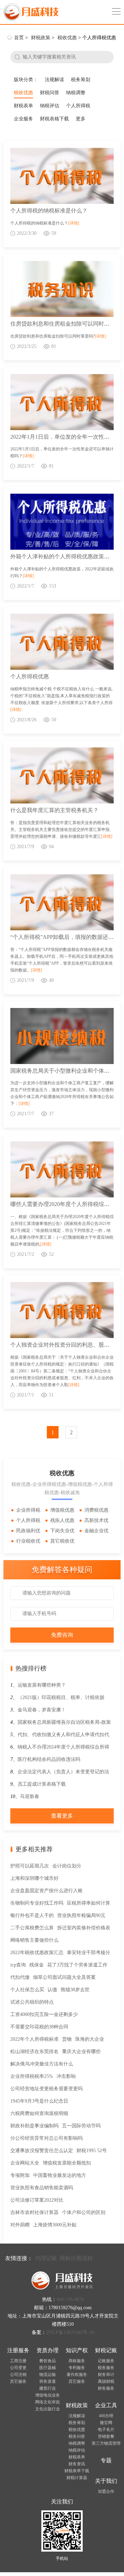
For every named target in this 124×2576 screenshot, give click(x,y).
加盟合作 (106, 2491)
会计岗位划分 (67, 1866)
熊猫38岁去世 (75, 1990)
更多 (81, 119)
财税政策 (41, 38)
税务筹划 (81, 80)
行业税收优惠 (25, 1542)
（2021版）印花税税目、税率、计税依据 (61, 1697)
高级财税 (106, 2381)
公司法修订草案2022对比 (37, 2200)
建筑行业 (48, 2388)
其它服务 (18, 2381)
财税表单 (23, 106)
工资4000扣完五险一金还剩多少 (44, 2014)
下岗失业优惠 (59, 1532)
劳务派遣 (48, 2381)
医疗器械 (48, 2368)
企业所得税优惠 (25, 1511)
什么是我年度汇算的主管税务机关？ (54, 810)
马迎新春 (30, 1796)
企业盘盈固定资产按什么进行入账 (46, 1891)
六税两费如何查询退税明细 (39, 2113)
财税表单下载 (77, 2471)
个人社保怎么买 (27, 1990)
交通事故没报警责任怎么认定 (42, 2151)
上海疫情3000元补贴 (55, 2225)
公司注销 (18, 2375)
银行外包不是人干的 (32, 1915)
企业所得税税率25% (32, 2076)
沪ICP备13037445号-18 (70, 2332)
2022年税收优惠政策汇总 (37, 1953)
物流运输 (48, 2375)
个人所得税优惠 (30, 676)
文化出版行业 (48, 2409)
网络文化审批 (48, 2402)
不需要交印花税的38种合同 (39, 2027)
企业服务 (23, 119)
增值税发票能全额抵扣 (67, 2163)
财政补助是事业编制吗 (34, 2126)
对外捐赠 (20, 2225)
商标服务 (77, 2361)
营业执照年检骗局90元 (81, 1915)
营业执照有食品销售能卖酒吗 (42, 2188)
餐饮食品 (48, 2361)
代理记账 (46, 2258)
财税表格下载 (54, 119)
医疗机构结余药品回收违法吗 (49, 1759)
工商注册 (18, 2361)
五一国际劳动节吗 (81, 2126)
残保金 (37, 1965)
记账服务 (106, 2361)
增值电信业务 (48, 2395)
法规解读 (54, 80)
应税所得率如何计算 (89, 1903)
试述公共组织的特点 (32, 2002)
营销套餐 (106, 2436)
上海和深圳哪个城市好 (34, 1878)
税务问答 (77, 2436)
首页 (19, 38)
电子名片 (106, 2430)
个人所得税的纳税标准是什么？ (49, 211)
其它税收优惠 (59, 1542)
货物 (67, 2039)
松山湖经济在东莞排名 (34, 2052)
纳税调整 (76, 93)
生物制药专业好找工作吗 (37, 1903)
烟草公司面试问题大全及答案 (64, 1977)
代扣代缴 (20, 1977)
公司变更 (18, 2368)
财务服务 (106, 2388)
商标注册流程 (76, 2258)
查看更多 (62, 1816)
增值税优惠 (62, 1510)
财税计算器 (77, 2478)
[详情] (74, 223)
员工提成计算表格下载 (42, 1784)
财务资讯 (77, 2464)
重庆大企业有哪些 (81, 2052)
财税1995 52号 (92, 2151)
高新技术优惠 (94, 1522)
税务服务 (106, 2368)
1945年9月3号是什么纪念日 (39, 2101)
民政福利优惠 (25, 1532)
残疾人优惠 (62, 1520)
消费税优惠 (96, 1510)
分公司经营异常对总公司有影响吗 (46, 2138)
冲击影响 (66, 2076)
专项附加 (20, 2175)
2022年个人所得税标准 (34, 2039)
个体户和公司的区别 (84, 2212)
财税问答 (50, 93)
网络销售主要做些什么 (34, 1940)
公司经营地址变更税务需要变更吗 (46, 2089)
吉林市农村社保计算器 (34, 2212)
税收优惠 (67, 38)
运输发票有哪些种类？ (42, 1685)
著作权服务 (77, 2375)
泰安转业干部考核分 (89, 1953)
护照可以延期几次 (30, 1866)
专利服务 (77, 2368)
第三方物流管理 (106, 2443)
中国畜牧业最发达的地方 (60, 2175)
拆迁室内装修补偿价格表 (84, 1928)
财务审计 (106, 2375)
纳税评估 (50, 106)
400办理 (106, 2416)
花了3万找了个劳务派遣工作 (77, 1965)
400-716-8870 (70, 2299)
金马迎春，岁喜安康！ (42, 1710)
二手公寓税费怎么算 (32, 1928)
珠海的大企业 (90, 2039)
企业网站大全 (25, 2163)
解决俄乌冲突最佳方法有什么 (42, 2064)
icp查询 (18, 1965)
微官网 (106, 2423)
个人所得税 (78, 106)
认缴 (52, 1990)
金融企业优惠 (94, 1532)
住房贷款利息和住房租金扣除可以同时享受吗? (67, 324)
